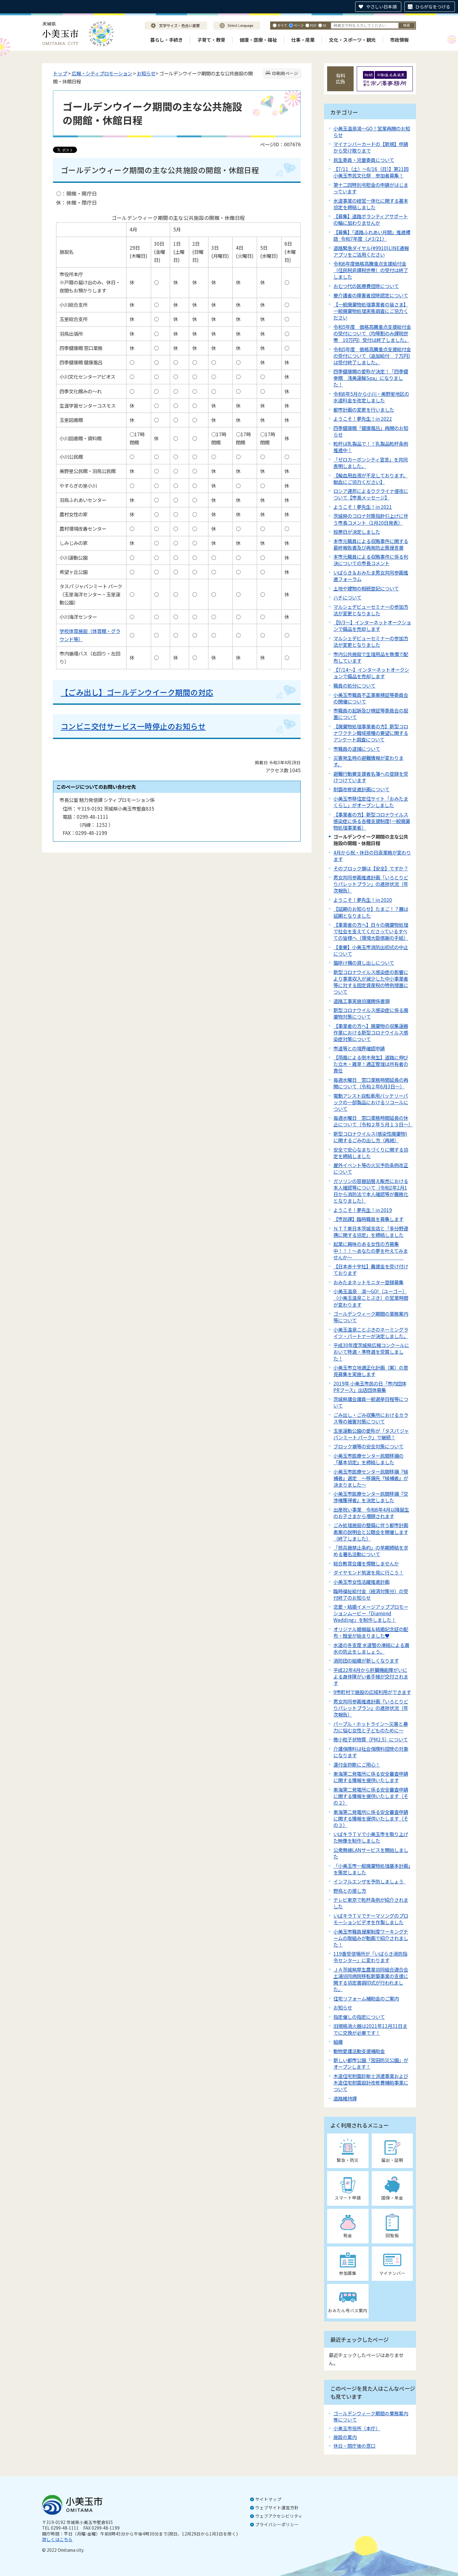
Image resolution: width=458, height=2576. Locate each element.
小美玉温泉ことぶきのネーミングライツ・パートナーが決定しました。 (371, 1333)
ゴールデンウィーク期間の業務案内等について (371, 1317)
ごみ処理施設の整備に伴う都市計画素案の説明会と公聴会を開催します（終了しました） (371, 1532)
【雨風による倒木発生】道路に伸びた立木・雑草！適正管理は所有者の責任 (371, 1064)
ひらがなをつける (433, 7)
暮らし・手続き (167, 40)
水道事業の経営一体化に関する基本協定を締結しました (371, 204)
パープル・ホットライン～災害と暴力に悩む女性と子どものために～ (371, 1727)
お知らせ (146, 73)
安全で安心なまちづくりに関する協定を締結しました (371, 1153)
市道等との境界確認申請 (359, 1048)
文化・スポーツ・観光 (352, 40)
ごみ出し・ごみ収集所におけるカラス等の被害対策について (371, 1418)
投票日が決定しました (357, 532)
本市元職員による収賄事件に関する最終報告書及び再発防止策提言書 (371, 544)
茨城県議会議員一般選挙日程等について (371, 1402)
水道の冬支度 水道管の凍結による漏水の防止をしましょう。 (371, 1648)
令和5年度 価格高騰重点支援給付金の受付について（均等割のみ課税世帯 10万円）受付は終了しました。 (372, 333)
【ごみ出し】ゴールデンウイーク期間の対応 (137, 692)
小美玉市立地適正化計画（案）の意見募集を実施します (371, 1371)
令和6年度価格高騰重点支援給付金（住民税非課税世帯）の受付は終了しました (371, 270)
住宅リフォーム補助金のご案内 (366, 1998)
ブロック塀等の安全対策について (368, 1446)
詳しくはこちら (57, 2539)
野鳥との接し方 (350, 1891)
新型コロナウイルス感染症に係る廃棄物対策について (371, 1013)
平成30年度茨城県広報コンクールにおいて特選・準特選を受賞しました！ (371, 1352)
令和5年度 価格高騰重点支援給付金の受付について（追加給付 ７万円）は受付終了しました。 (372, 356)
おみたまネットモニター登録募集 (368, 1282)
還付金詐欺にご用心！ (357, 1764)
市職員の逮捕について (357, 749)
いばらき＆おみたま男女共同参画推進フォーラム (371, 576)
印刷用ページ (285, 73)
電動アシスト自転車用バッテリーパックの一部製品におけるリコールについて (371, 1102)
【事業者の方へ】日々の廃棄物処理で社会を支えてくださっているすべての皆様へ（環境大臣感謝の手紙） (371, 931)
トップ (60, 73)
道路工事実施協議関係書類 (361, 1001)
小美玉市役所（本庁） (357, 2428)
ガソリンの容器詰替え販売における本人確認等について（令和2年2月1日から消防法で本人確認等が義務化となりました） (371, 1191)
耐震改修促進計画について (361, 789)
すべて (282, 25)
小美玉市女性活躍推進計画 (361, 1582)
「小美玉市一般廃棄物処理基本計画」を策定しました (372, 1869)
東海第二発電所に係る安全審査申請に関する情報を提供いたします (371, 1777)
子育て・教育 (211, 40)
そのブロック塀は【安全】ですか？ (371, 868)
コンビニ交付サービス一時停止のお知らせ (133, 726)
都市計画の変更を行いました (364, 410)
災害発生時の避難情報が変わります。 (368, 761)
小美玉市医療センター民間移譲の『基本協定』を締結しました (368, 1459)
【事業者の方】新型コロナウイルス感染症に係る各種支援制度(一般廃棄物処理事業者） (372, 821)
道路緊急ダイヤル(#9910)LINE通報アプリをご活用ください (371, 251)
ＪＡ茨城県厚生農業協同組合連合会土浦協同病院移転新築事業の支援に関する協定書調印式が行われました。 (371, 1979)
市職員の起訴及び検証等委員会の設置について (371, 714)
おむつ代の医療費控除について (366, 286)
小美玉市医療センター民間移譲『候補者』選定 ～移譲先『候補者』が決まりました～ (371, 1478)
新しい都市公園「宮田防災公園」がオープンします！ (371, 2063)
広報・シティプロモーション (102, 73)
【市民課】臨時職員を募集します (368, 1219)
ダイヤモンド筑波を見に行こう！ (368, 1572)
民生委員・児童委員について (364, 160)
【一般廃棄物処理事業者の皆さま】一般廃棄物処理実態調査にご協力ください (371, 311)
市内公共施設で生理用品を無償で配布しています (371, 657)
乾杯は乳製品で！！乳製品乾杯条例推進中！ (371, 447)
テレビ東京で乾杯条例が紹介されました (371, 1903)
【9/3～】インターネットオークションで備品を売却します (372, 625)
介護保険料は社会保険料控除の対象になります (371, 1752)
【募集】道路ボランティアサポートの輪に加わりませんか (371, 219)
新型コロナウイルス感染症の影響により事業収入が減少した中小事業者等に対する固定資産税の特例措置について (371, 982)
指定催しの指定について (359, 2017)
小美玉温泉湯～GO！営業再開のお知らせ (372, 132)
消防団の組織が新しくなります (366, 1660)
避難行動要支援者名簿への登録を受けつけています (371, 777)
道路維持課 (345, 2098)
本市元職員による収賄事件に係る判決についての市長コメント (371, 560)
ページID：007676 (280, 144)
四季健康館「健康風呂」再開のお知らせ (371, 431)
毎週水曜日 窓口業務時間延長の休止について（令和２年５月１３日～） (373, 1121)
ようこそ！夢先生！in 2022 (363, 419)
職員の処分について (354, 685)
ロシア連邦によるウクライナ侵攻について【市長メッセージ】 (371, 494)
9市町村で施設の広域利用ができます (372, 1692)
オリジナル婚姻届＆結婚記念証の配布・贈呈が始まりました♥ (371, 1632)
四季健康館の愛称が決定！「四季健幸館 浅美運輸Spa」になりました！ (371, 378)
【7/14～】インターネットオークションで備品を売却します (371, 673)
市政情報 (399, 40)
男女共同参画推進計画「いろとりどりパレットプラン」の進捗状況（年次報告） (371, 884)
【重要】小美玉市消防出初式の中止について (371, 950)
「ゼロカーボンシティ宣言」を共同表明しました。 (371, 463)
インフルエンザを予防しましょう (369, 1881)
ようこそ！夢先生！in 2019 (363, 1210)
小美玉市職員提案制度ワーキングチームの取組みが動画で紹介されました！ (371, 1938)
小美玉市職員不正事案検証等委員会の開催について (371, 698)
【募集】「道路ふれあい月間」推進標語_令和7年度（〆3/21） (372, 235)
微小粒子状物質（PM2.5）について (371, 1739)
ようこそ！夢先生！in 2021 (363, 507)
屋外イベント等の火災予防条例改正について (371, 1168)
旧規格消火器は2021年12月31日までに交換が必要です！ (370, 2029)
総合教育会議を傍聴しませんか (366, 1563)
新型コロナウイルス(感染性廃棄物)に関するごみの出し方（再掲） (370, 1137)
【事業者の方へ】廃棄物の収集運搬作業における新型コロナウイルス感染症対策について (371, 1032)
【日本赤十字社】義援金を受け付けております (371, 1269)
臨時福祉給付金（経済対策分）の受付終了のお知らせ (371, 1594)
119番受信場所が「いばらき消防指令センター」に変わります (370, 1957)
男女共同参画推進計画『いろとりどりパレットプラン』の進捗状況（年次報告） (371, 1708)
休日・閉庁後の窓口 (354, 2446)
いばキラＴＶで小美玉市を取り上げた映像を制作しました (371, 1837)
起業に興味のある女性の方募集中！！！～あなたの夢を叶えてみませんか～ (371, 1250)
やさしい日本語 (381, 7)
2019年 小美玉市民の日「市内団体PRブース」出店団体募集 (370, 1387)
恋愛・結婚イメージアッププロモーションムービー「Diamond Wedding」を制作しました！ (371, 1613)
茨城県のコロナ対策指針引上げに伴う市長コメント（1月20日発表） (371, 519)
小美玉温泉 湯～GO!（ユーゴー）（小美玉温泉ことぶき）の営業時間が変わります (371, 1298)
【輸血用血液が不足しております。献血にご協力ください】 (370, 478)
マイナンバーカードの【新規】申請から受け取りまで (371, 147)
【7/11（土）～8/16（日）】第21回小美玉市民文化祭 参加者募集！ (371, 172)
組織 (338, 2042)
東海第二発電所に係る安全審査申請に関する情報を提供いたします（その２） (371, 1796)
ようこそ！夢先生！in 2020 (363, 900)
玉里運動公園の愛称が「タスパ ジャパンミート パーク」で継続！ (371, 1434)
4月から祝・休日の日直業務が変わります (372, 856)
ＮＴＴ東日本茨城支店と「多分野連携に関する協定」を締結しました (371, 1231)
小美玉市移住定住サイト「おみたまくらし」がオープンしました (371, 802)
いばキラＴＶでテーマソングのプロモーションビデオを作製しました (371, 1919)
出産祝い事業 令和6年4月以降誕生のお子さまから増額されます (371, 1513)
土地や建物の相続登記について (366, 588)
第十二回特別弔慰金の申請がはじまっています (371, 188)
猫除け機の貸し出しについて (364, 963)
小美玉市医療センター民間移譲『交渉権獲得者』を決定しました (371, 1497)
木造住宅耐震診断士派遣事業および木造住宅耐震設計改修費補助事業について (371, 2082)
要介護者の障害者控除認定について (371, 295)
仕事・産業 (303, 40)
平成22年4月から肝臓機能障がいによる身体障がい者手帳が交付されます (371, 1676)
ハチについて (347, 597)
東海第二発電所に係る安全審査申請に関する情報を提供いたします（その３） (371, 1818)
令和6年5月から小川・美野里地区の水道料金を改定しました (371, 397)
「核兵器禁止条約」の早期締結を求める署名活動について (371, 1551)
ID (324, 25)
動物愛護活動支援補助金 (359, 2051)
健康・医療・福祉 (258, 40)
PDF (313, 25)
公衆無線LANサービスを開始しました (371, 1853)
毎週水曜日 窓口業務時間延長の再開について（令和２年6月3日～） (371, 1083)
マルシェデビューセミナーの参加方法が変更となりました (371, 610)
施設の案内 (345, 2437)
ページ (299, 25)
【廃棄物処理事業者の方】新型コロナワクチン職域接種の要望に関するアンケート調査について (371, 733)
